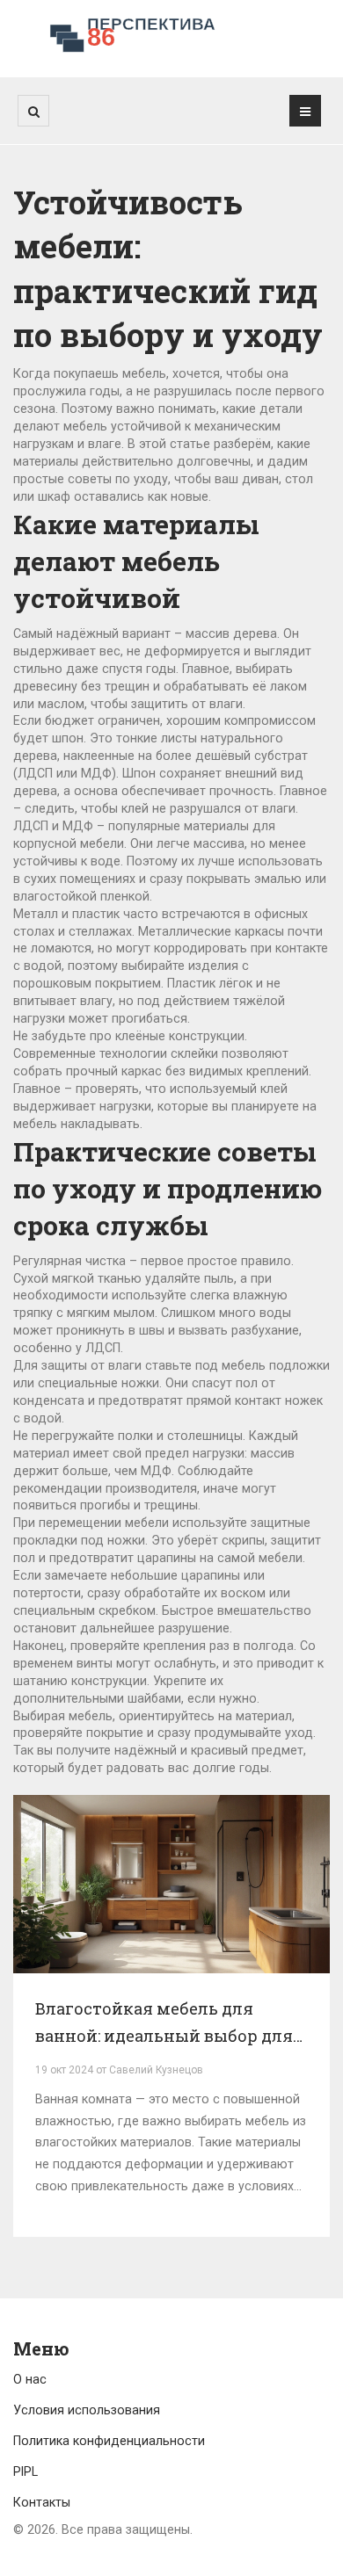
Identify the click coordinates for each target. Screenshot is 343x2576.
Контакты (42, 2502)
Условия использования (87, 2410)
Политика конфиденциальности (109, 2441)
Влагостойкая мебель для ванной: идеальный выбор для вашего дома (164, 2024)
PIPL (26, 2471)
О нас (30, 2379)
